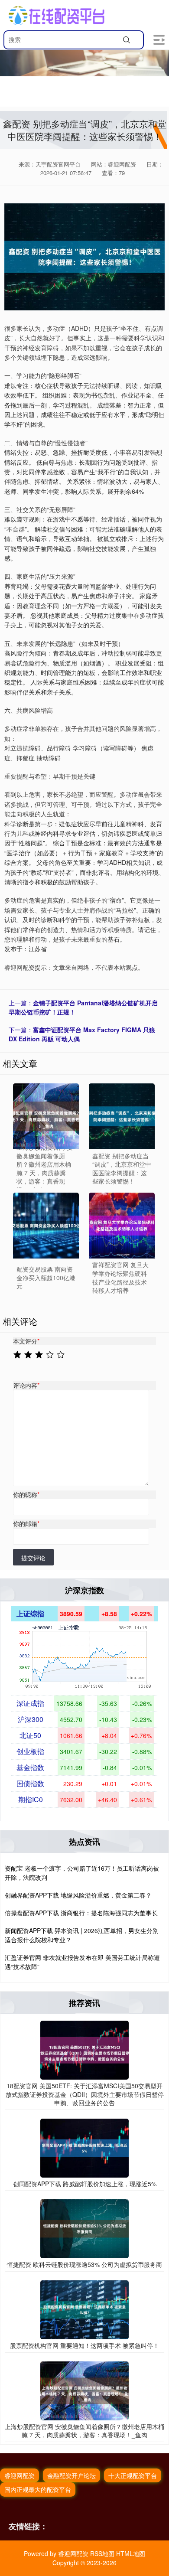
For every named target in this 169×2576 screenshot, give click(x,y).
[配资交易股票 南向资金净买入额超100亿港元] (46, 1226)
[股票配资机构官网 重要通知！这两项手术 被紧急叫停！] (84, 2309)
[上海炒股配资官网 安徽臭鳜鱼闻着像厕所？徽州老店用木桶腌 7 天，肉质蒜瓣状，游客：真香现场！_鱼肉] (84, 2390)
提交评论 (33, 1558)
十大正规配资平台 (133, 2475)
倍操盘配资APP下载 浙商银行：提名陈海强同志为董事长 (81, 1913)
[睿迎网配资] (57, 15)
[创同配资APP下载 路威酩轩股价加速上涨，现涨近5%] (84, 2147)
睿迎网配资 (19, 2475)
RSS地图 (102, 2553)
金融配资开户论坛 (71, 2475)
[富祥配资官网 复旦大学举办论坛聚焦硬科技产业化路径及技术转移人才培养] (122, 1226)
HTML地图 (131, 2553)
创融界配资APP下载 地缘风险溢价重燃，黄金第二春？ (78, 1895)
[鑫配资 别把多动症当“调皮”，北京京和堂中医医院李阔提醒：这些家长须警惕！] (122, 1116)
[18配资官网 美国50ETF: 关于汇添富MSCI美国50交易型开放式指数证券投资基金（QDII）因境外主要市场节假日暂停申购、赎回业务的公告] (84, 2049)
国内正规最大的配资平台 (38, 2489)
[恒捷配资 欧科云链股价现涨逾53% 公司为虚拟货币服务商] (84, 2228)
